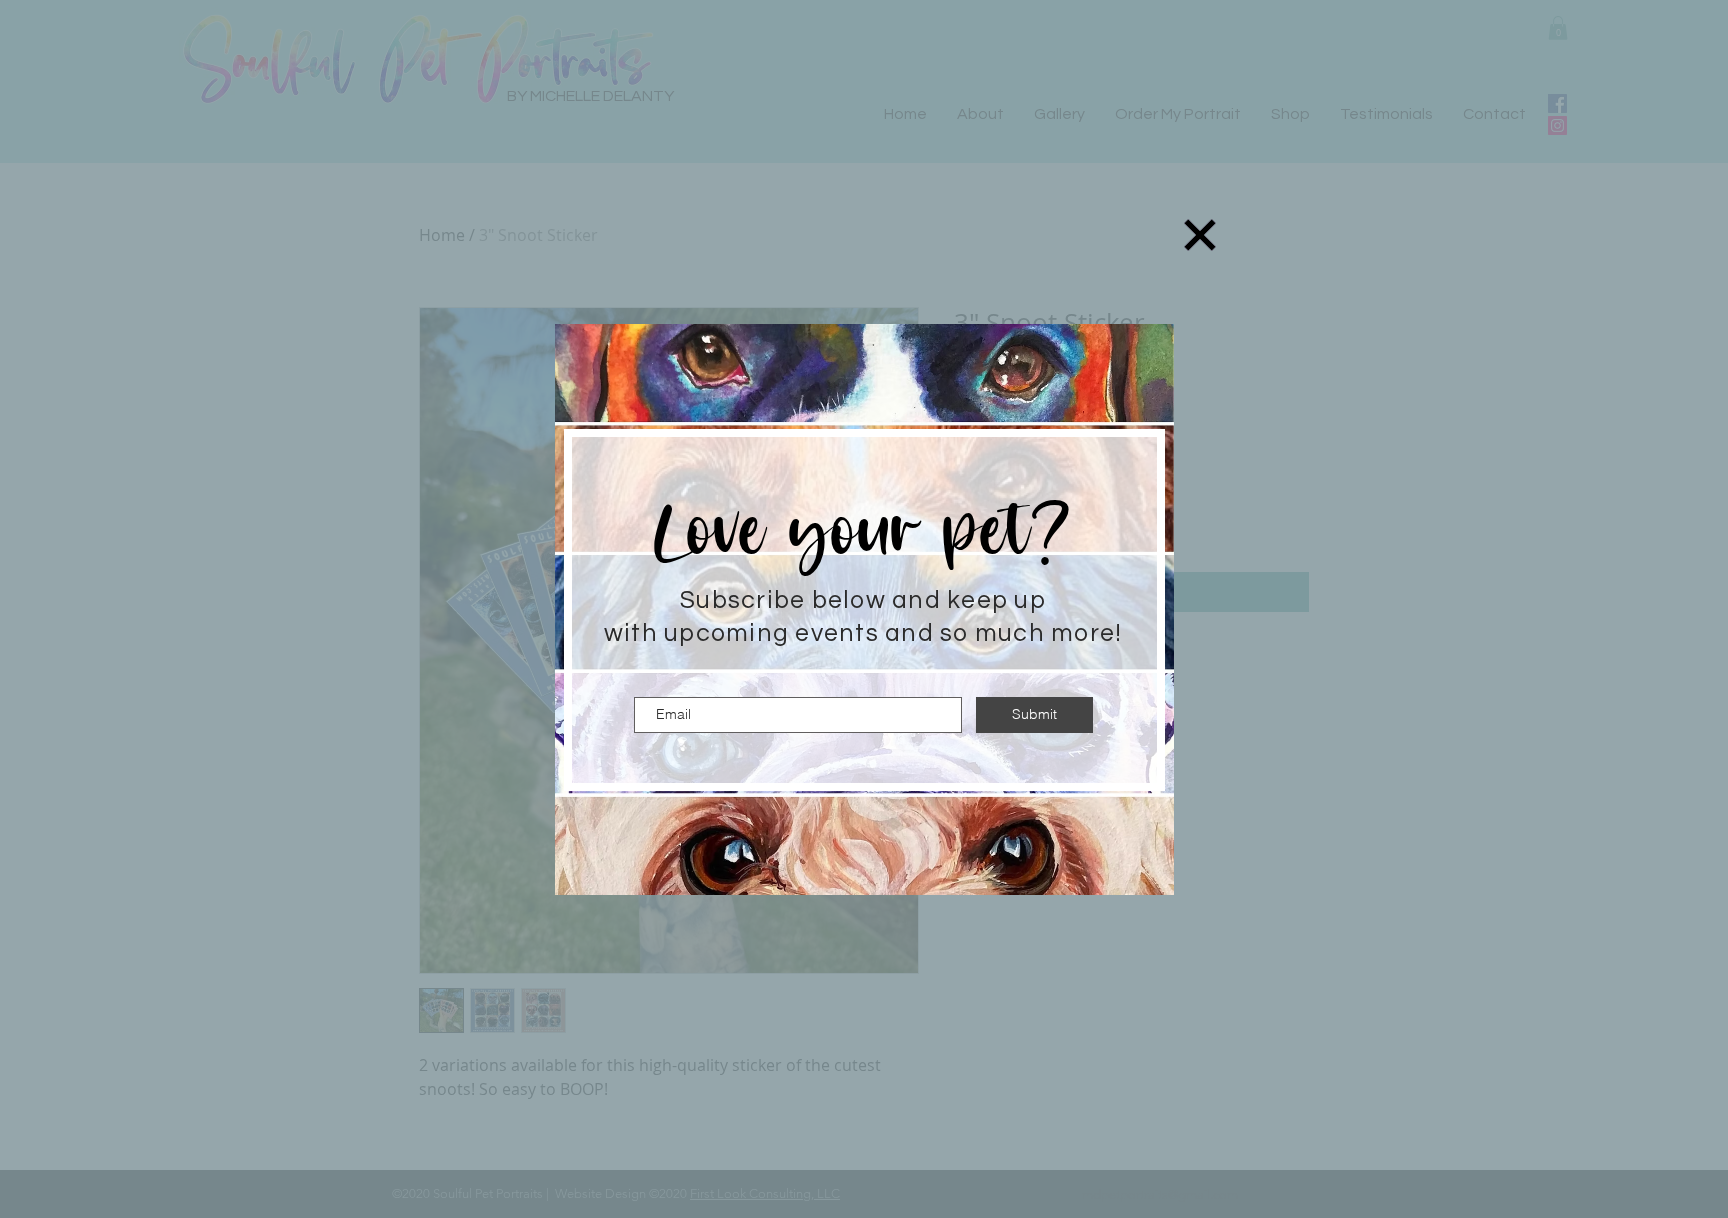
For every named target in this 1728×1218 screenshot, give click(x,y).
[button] (1200, 235)
